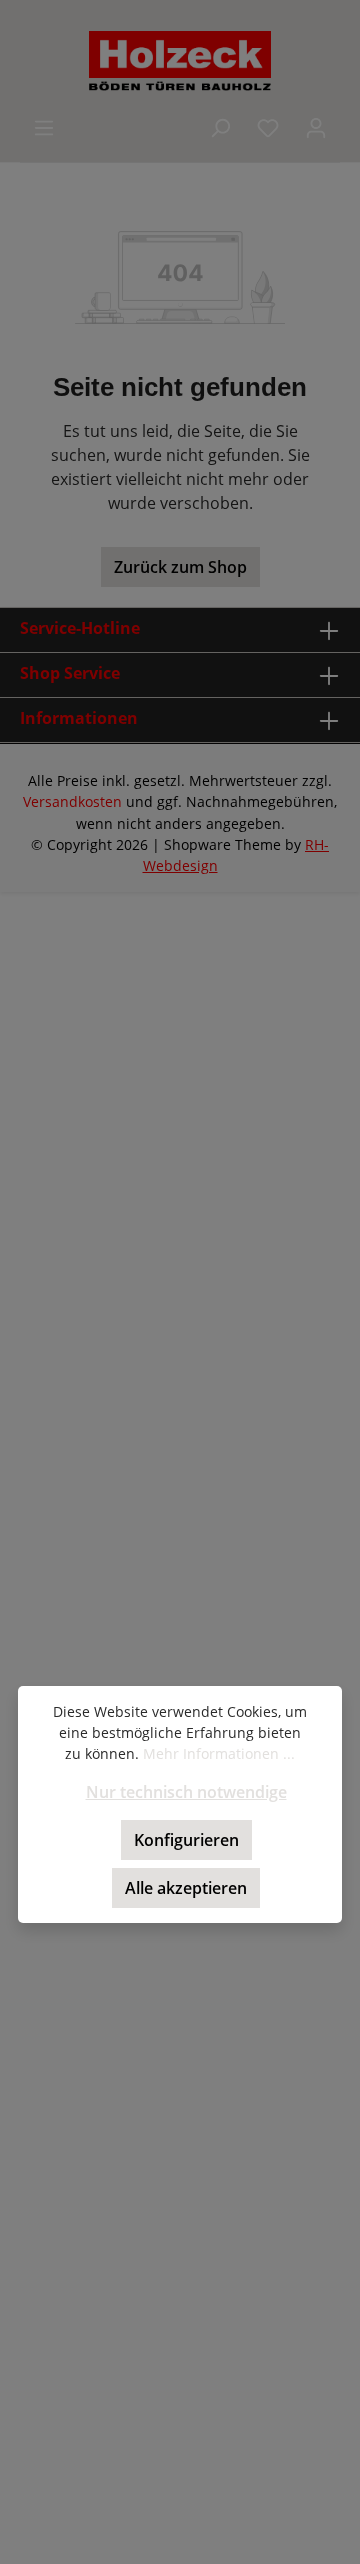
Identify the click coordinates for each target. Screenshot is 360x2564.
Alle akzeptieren (186, 1888)
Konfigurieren (186, 1840)
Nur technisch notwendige (186, 1792)
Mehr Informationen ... (219, 1753)
